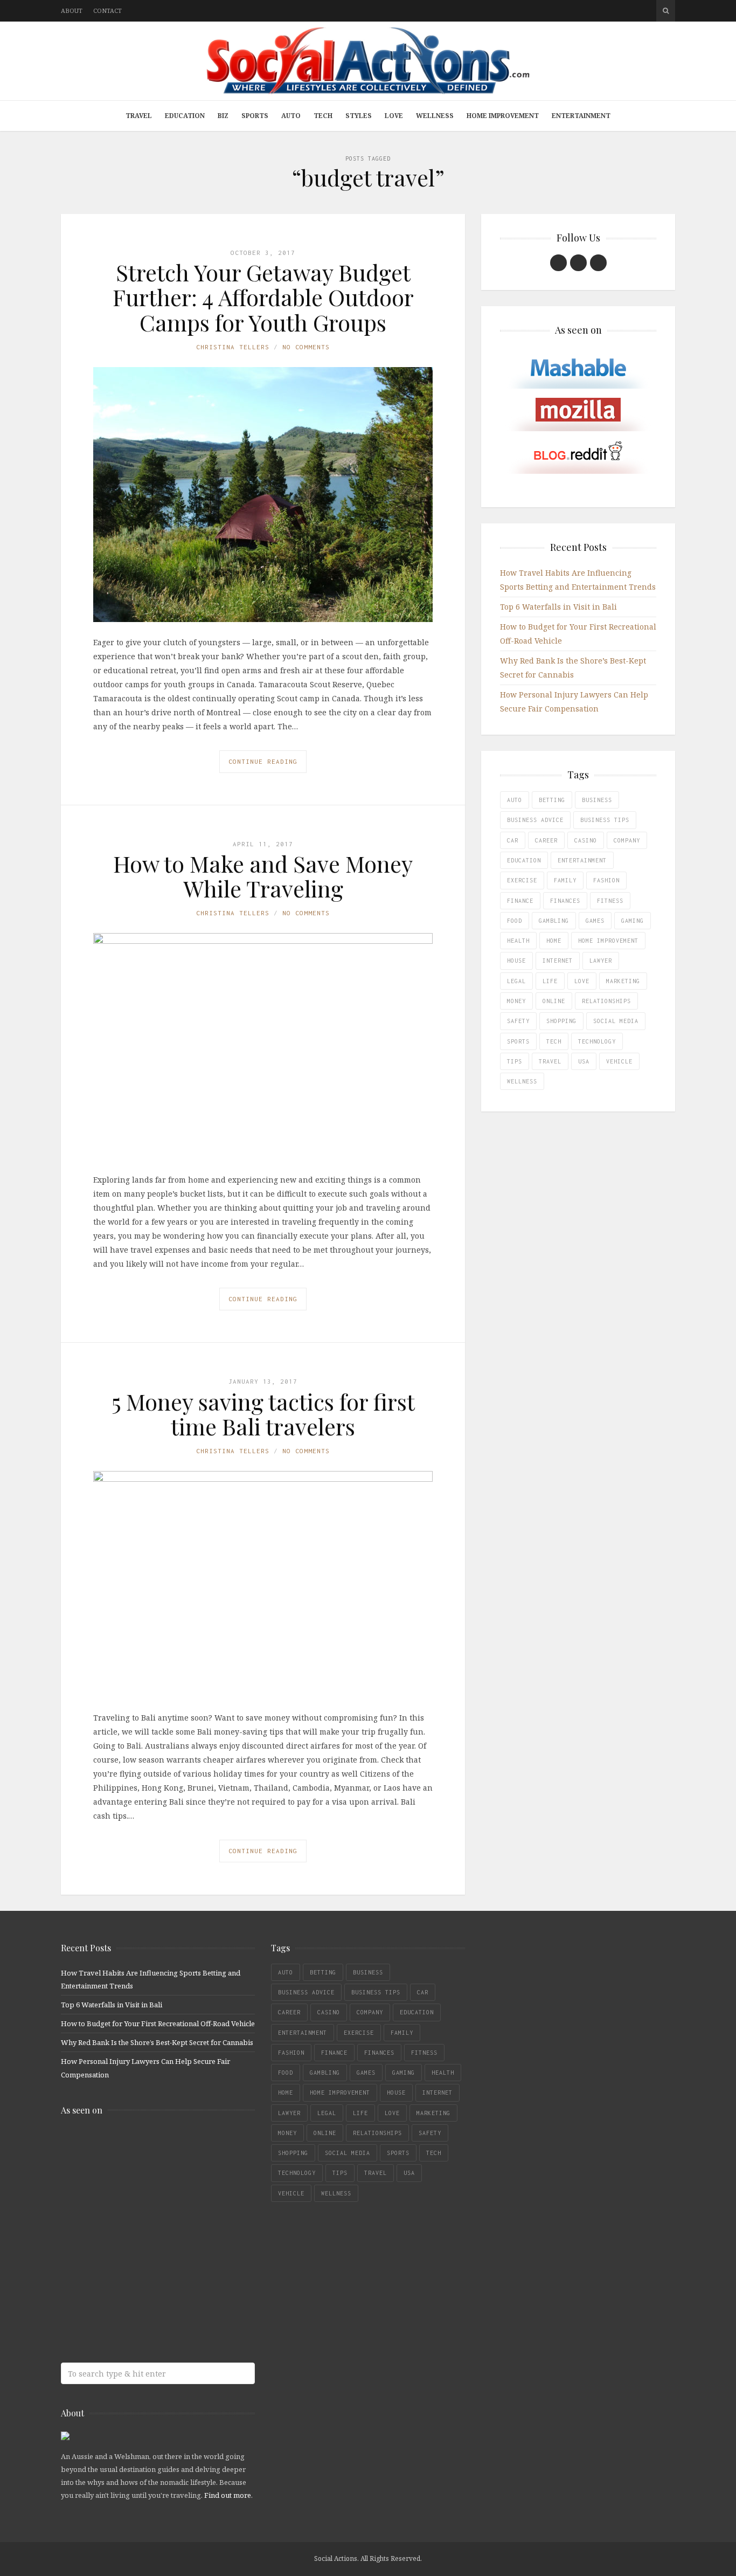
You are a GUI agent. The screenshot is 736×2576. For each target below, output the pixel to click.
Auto (291, 116)
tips (515, 1061)
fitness (610, 901)
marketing (623, 981)
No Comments (306, 347)
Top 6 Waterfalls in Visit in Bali (558, 607)
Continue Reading (263, 761)
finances (565, 901)
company (627, 840)
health (518, 941)
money (516, 1001)
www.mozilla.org (139, 2189)
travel (550, 1061)
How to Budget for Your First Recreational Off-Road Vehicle (158, 2023)
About (72, 11)
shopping (561, 1021)
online (554, 1001)
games (595, 921)
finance (520, 901)
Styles (359, 116)
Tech (323, 116)
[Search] (666, 11)
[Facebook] (558, 263)
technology (597, 1041)
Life (550, 981)
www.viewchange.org (139, 2317)
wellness (522, 1081)
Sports (255, 116)
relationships (606, 1001)
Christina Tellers (233, 347)
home (554, 941)
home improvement (608, 941)
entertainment (582, 860)
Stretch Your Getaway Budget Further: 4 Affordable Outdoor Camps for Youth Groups (263, 297)
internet (558, 961)
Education (185, 116)
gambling (554, 921)
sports (518, 1041)
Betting (552, 800)
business (597, 800)
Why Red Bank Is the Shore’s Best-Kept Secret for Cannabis (157, 2042)
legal (516, 981)
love (582, 981)
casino (586, 840)
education (524, 860)
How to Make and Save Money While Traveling (263, 876)
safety (518, 1021)
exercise (522, 880)
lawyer (601, 961)
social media (616, 1021)
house (516, 961)
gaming (633, 921)
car (513, 840)
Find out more (228, 2495)
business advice (535, 820)
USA (584, 1061)
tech (554, 1041)
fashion (606, 880)
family (565, 880)
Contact (107, 11)
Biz (223, 116)
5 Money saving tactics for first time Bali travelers (263, 1414)
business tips (605, 820)
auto (515, 800)
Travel (139, 116)
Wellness (435, 116)
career (546, 840)
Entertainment (581, 116)
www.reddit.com (139, 2232)
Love (394, 116)
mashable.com (139, 2147)
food (515, 921)
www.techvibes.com (139, 2274)
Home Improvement (503, 116)
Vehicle (619, 1061)
